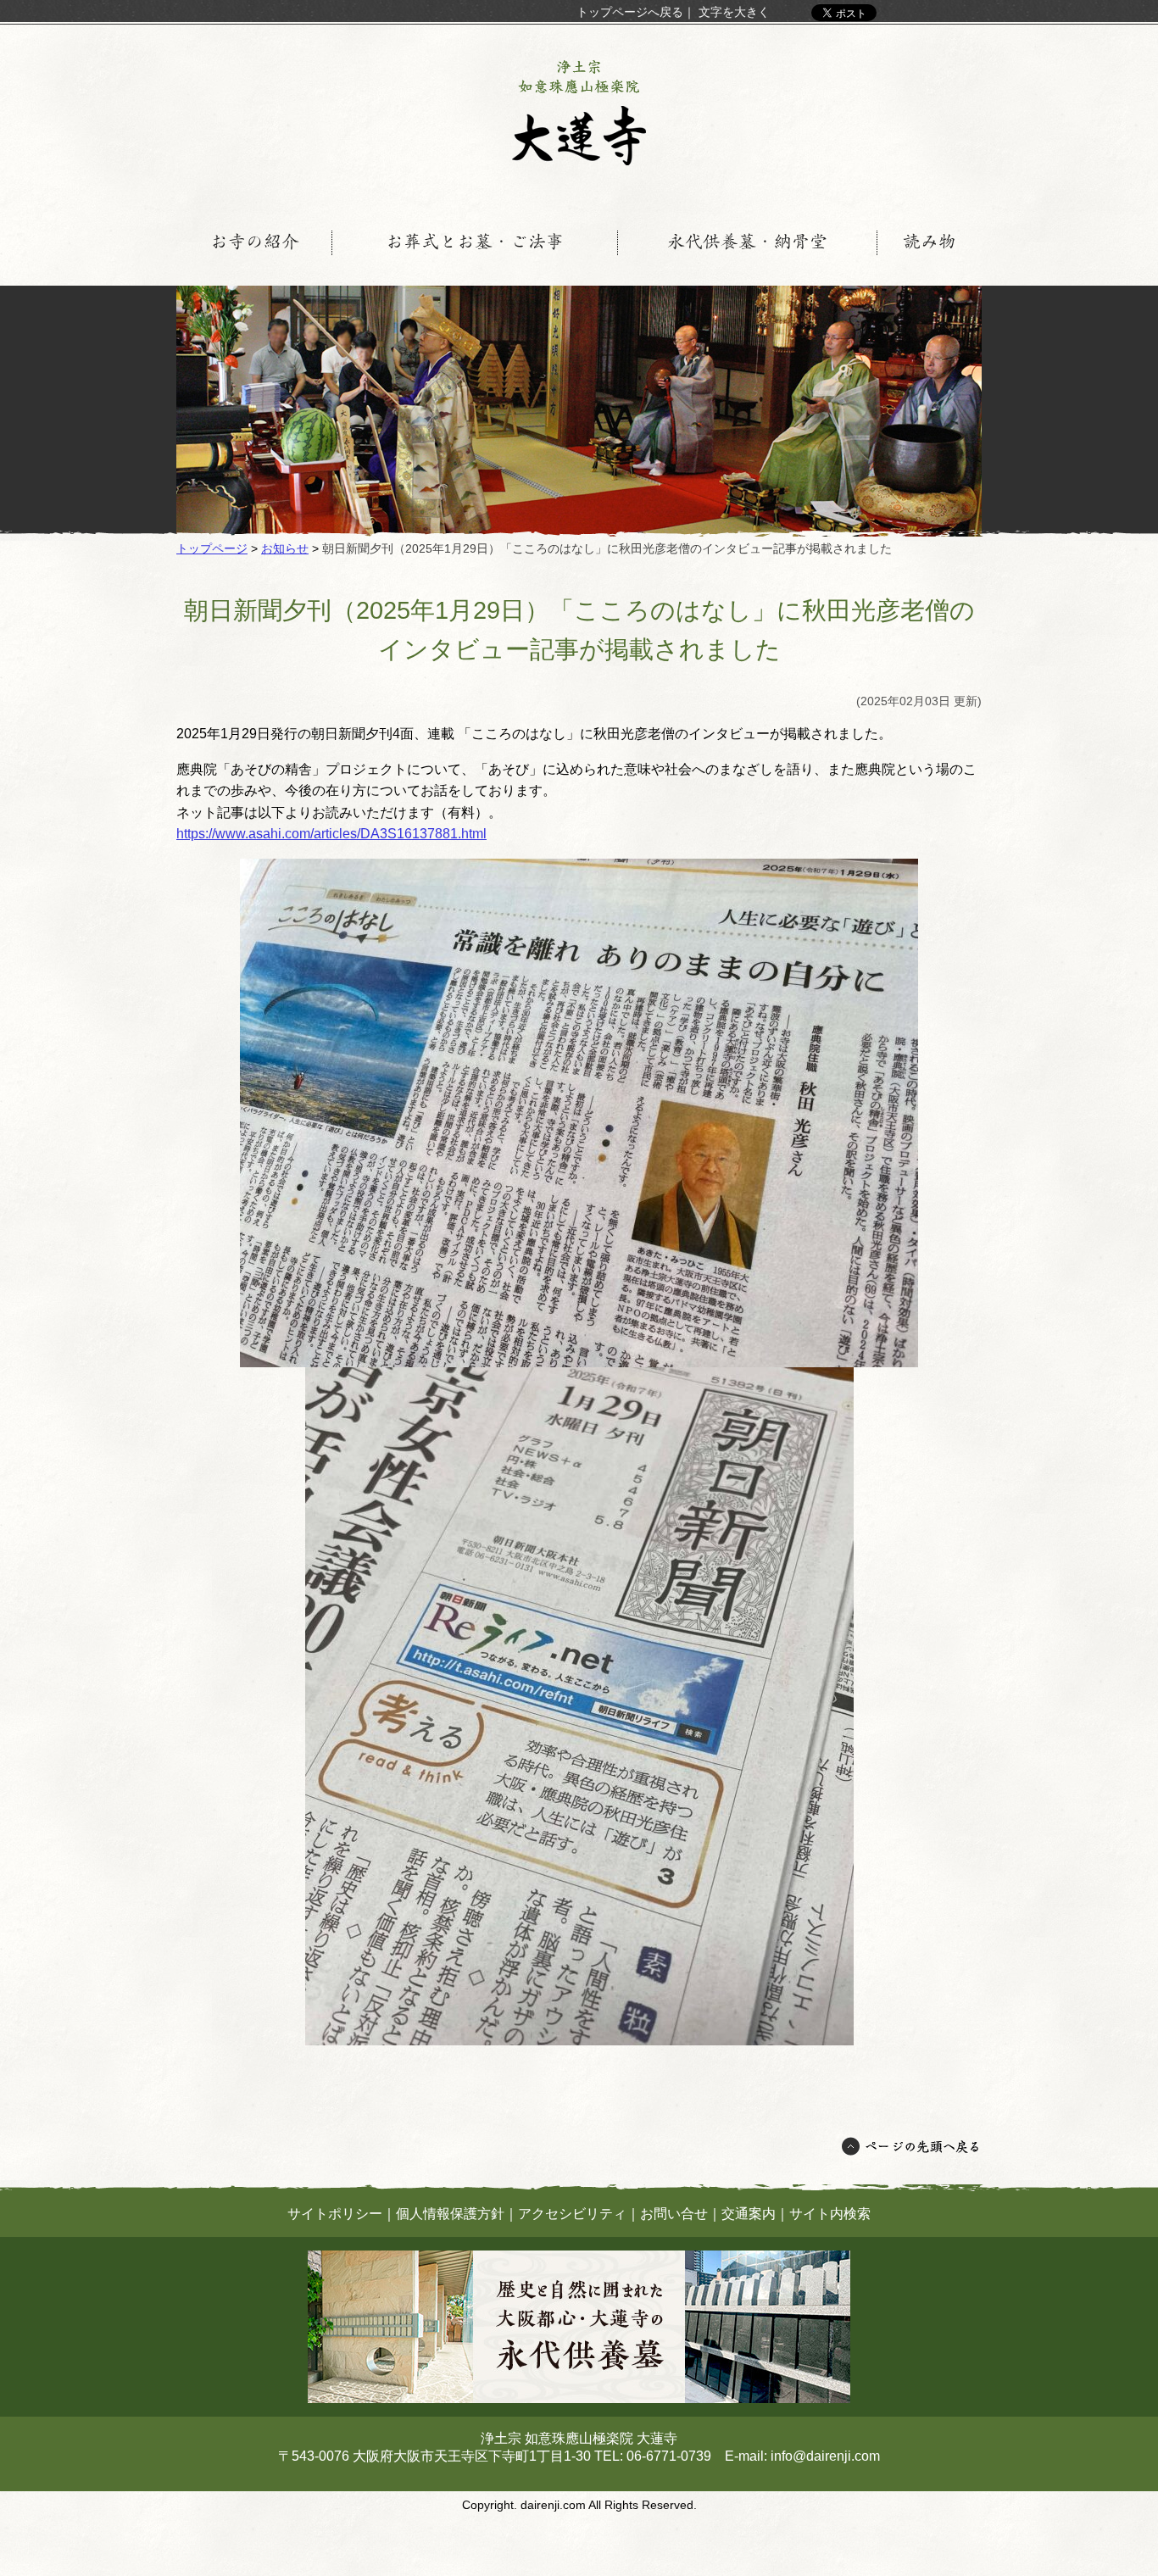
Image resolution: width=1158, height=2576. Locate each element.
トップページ (212, 548)
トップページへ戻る (630, 12)
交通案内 (749, 2214)
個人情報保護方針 (450, 2214)
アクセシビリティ (572, 2214)
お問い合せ (674, 2214)
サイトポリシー (335, 2214)
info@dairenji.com (825, 2456)
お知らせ (285, 548)
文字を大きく (734, 12)
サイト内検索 (830, 2214)
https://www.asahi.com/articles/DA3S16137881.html (331, 834)
